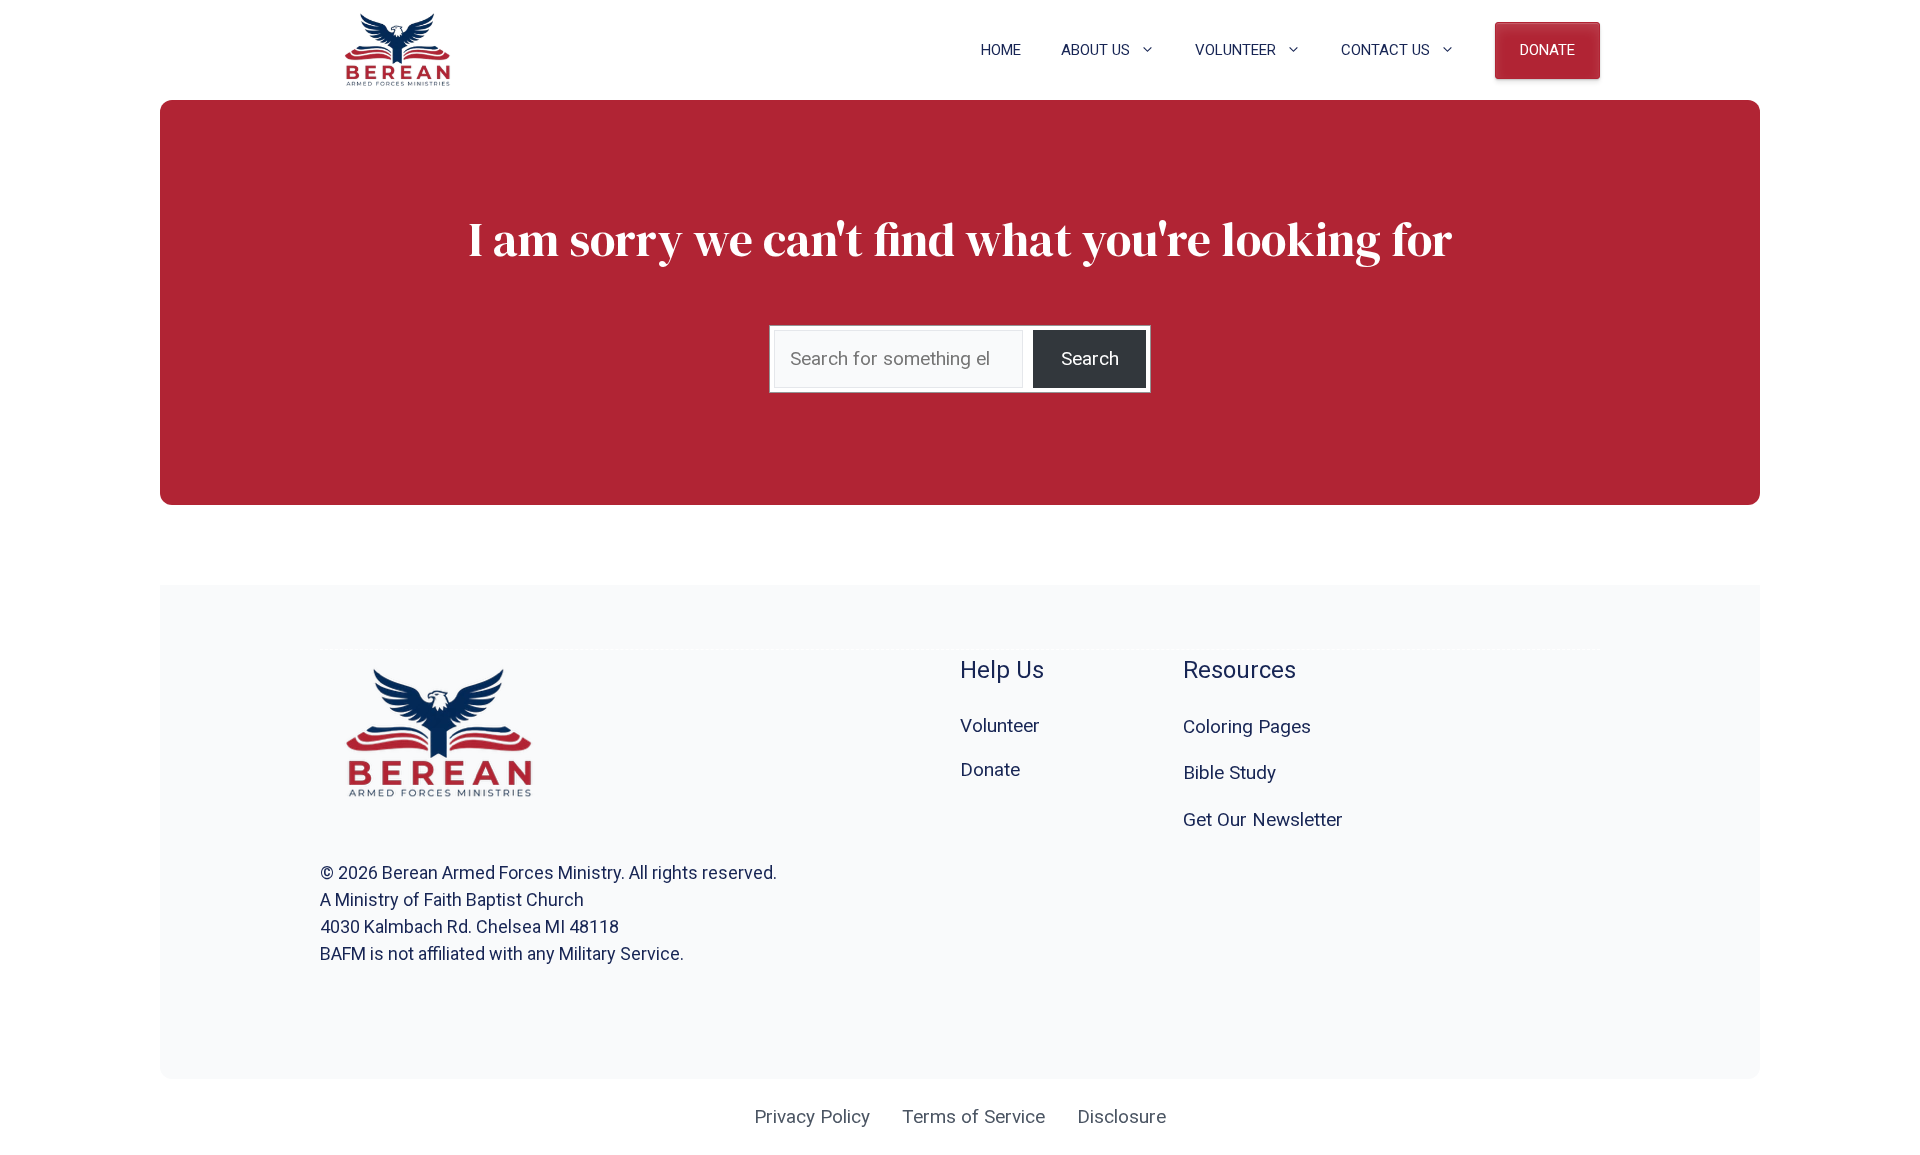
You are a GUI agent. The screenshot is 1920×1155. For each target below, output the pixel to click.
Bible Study (1229, 772)
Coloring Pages (1247, 726)
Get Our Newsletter (1263, 819)
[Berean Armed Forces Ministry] (398, 50)
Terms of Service (973, 1116)
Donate (1547, 50)
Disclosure (1121, 1116)
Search (1090, 358)
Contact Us (1385, 50)
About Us (1095, 50)
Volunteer (1235, 50)
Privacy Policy (812, 1116)
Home (1001, 50)
